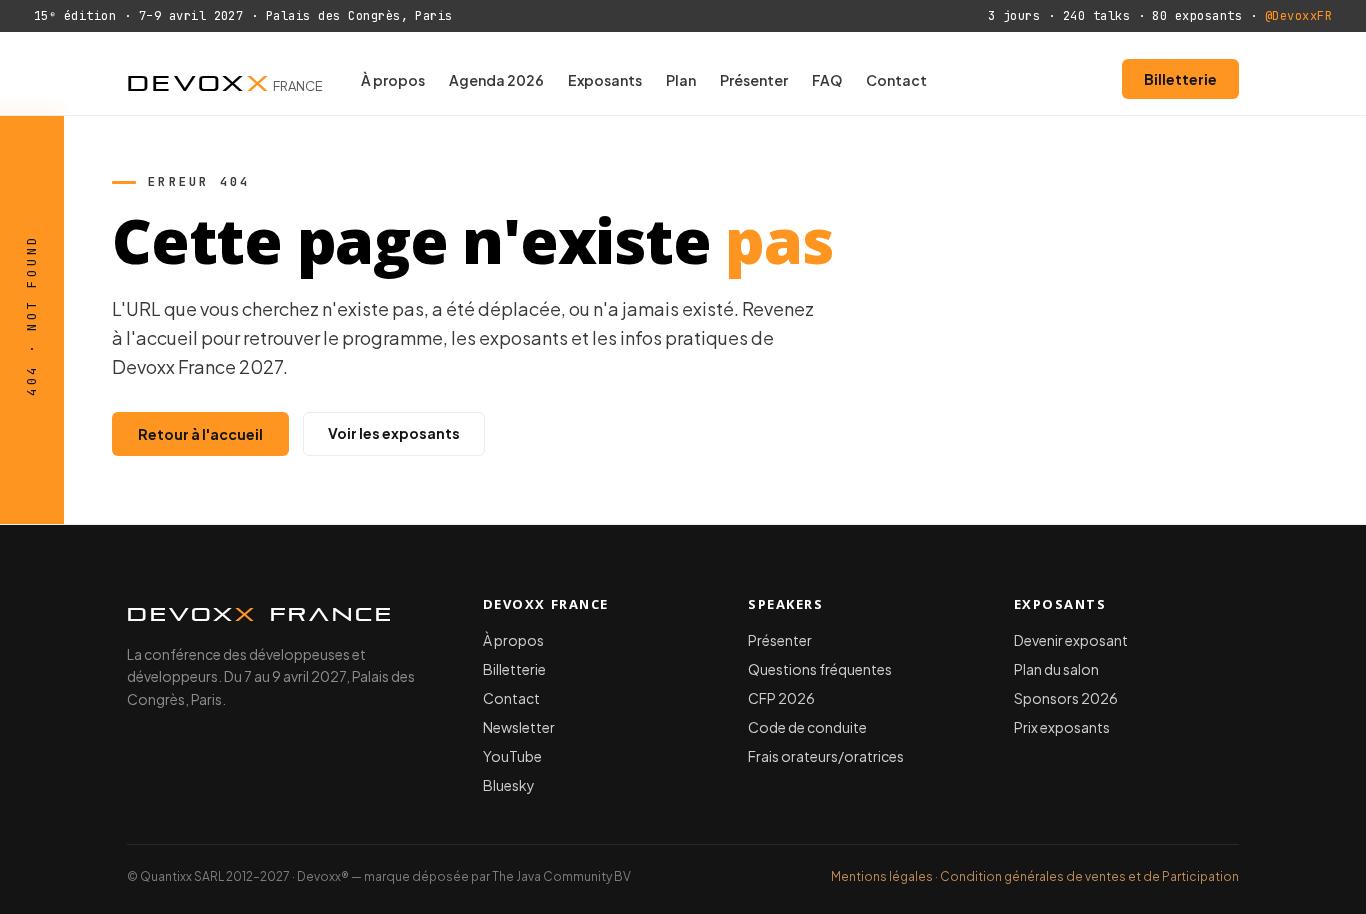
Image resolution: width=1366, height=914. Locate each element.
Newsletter (519, 727)
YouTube (512, 756)
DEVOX (225, 79)
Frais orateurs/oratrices (826, 756)
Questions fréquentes (820, 669)
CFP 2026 (781, 698)
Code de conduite (807, 727)
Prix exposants (1062, 727)
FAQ (827, 80)
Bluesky (509, 785)
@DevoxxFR (1298, 16)
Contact (896, 80)
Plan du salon (1056, 669)
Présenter (754, 80)
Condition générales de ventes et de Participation (1089, 876)
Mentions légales (882, 876)
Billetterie (1180, 79)
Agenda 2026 (496, 80)
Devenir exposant (1071, 640)
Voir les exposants (394, 433)
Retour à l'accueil (200, 434)
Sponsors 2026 (1066, 698)
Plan (681, 80)
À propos (393, 80)
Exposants (605, 80)
